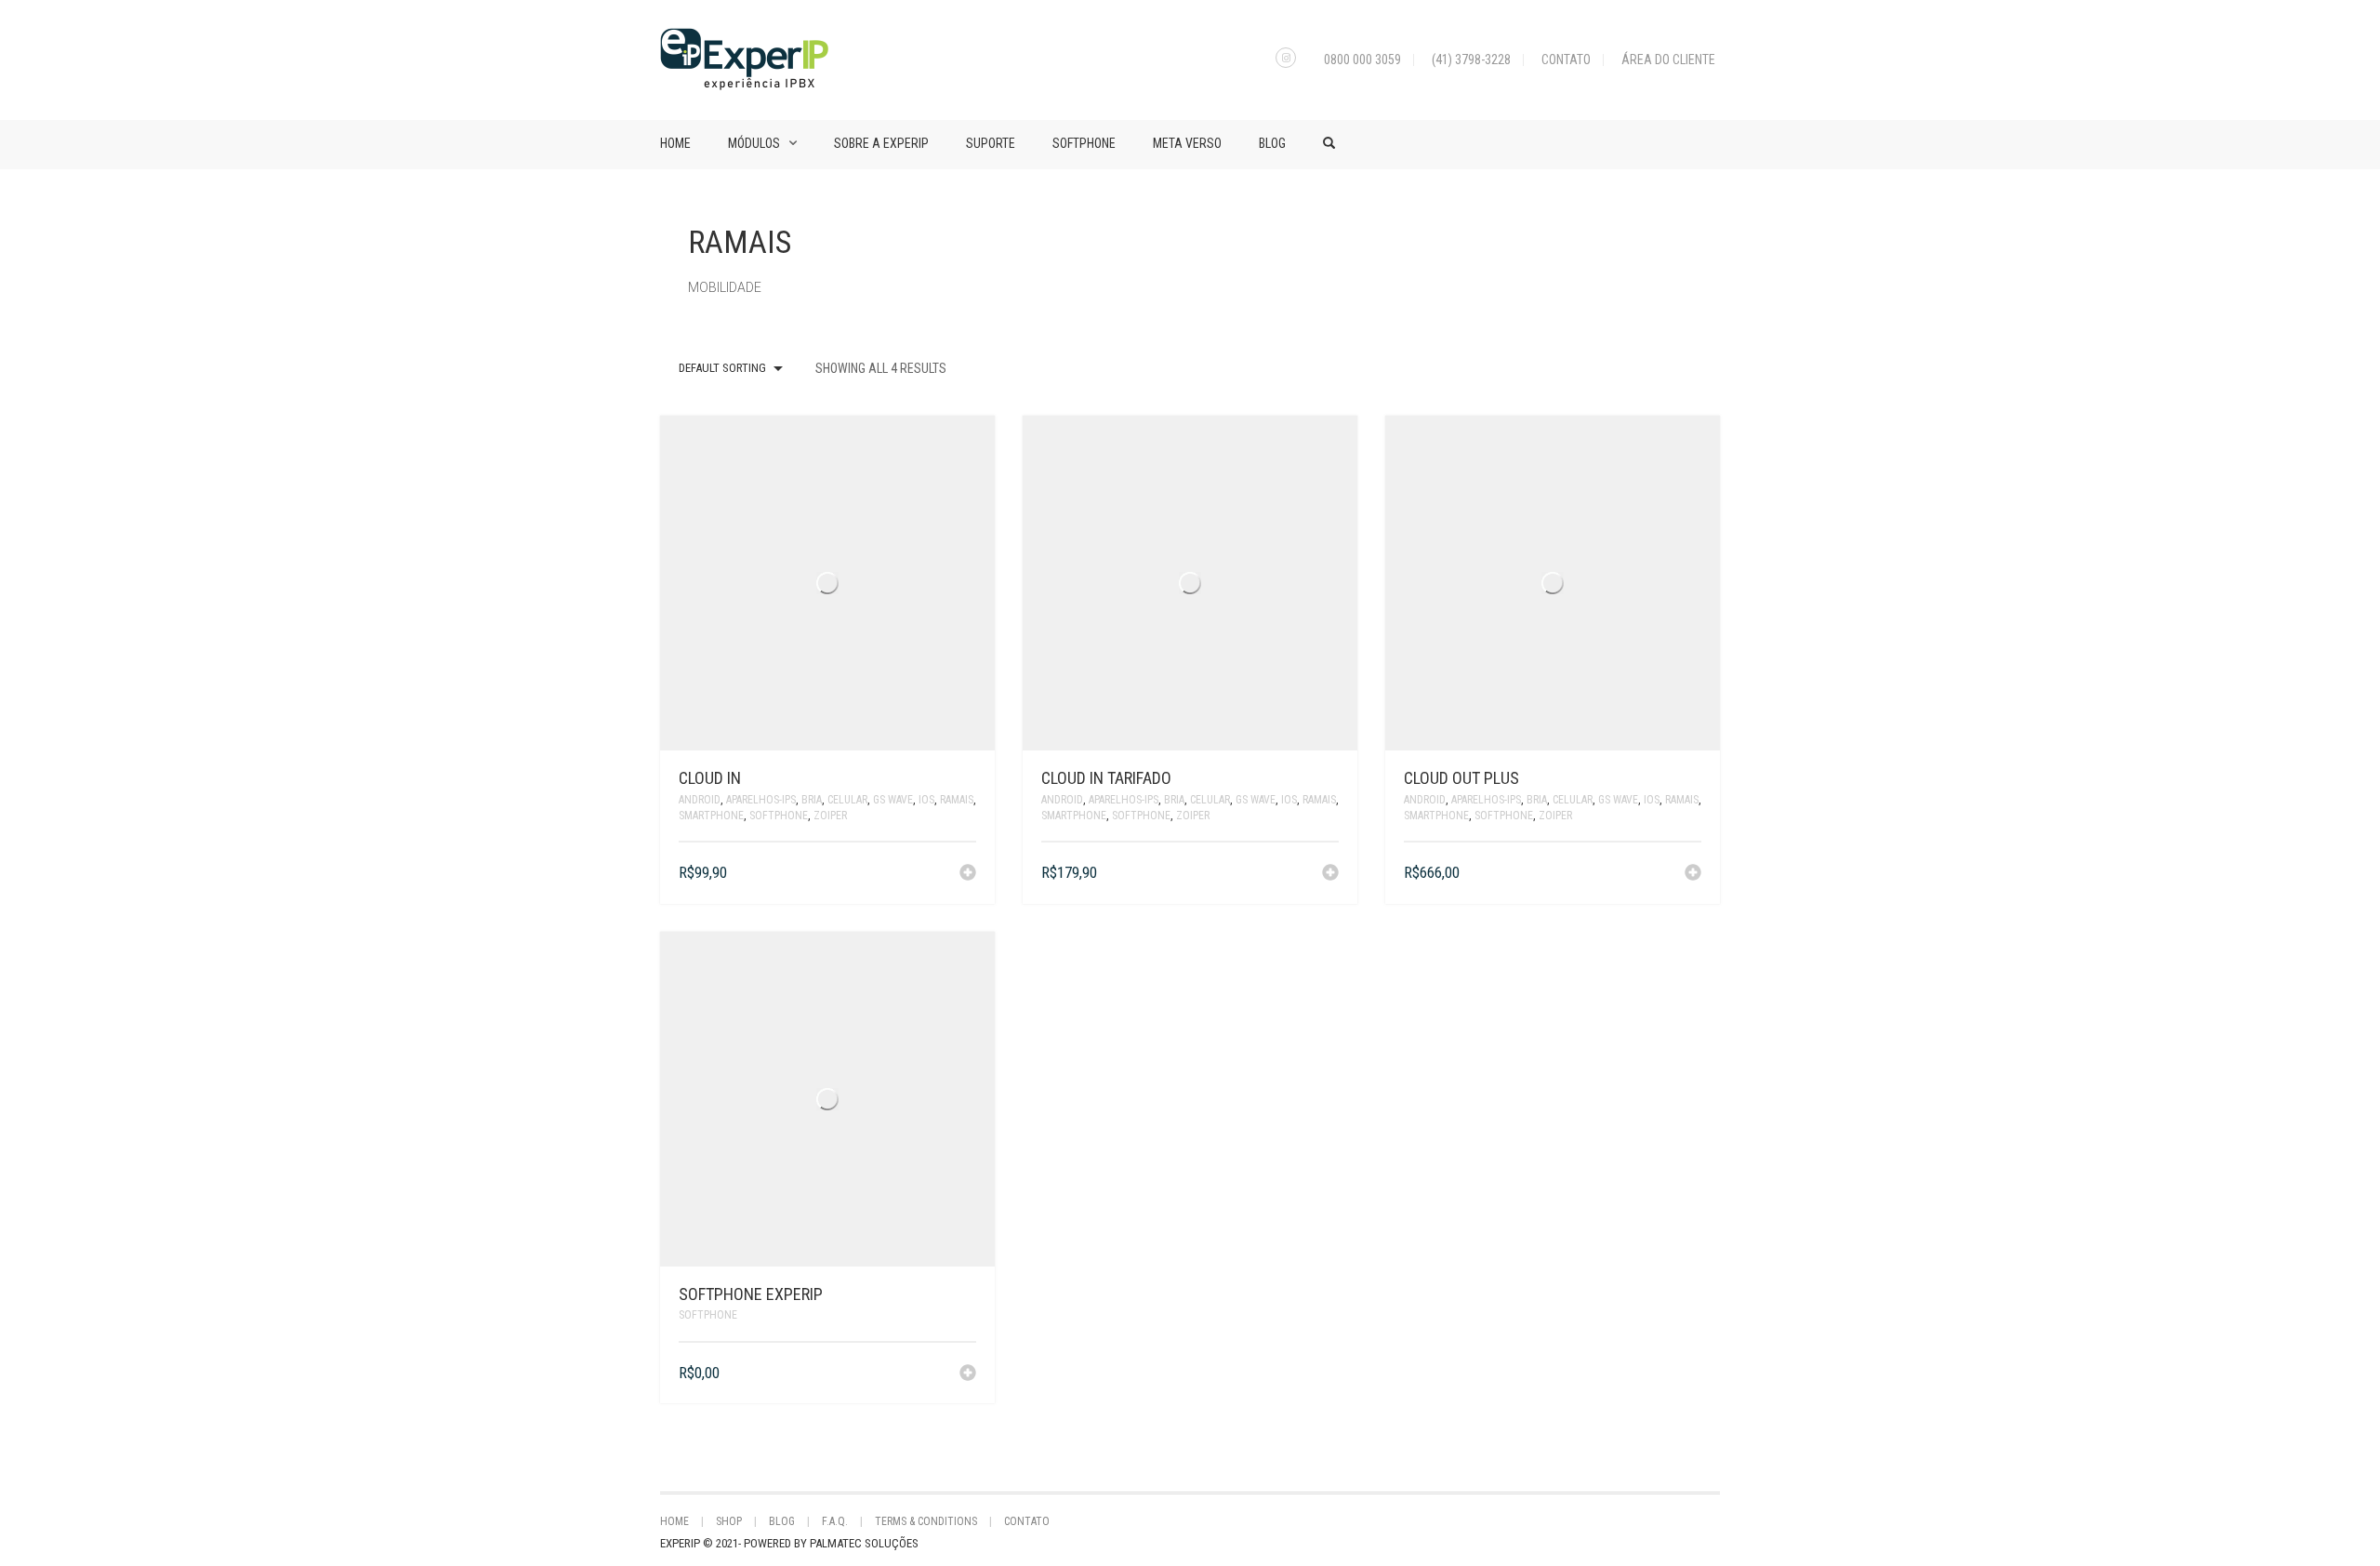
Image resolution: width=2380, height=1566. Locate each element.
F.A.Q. (835, 1521)
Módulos (754, 143)
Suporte (991, 143)
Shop (729, 1521)
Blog (1272, 143)
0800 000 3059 (1362, 60)
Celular (847, 800)
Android (700, 800)
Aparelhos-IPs (761, 800)
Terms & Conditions (926, 1521)
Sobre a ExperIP (881, 143)
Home (675, 143)
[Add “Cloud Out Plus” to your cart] (1693, 874)
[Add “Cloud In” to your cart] (968, 874)
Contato (1566, 60)
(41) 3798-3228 (1471, 60)
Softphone (1084, 143)
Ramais (957, 800)
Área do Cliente (1668, 60)
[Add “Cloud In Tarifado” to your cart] (1330, 874)
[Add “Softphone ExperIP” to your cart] (968, 1374)
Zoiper (830, 816)
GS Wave (893, 800)
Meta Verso (1187, 143)
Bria (812, 800)
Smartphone (711, 816)
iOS (926, 800)
